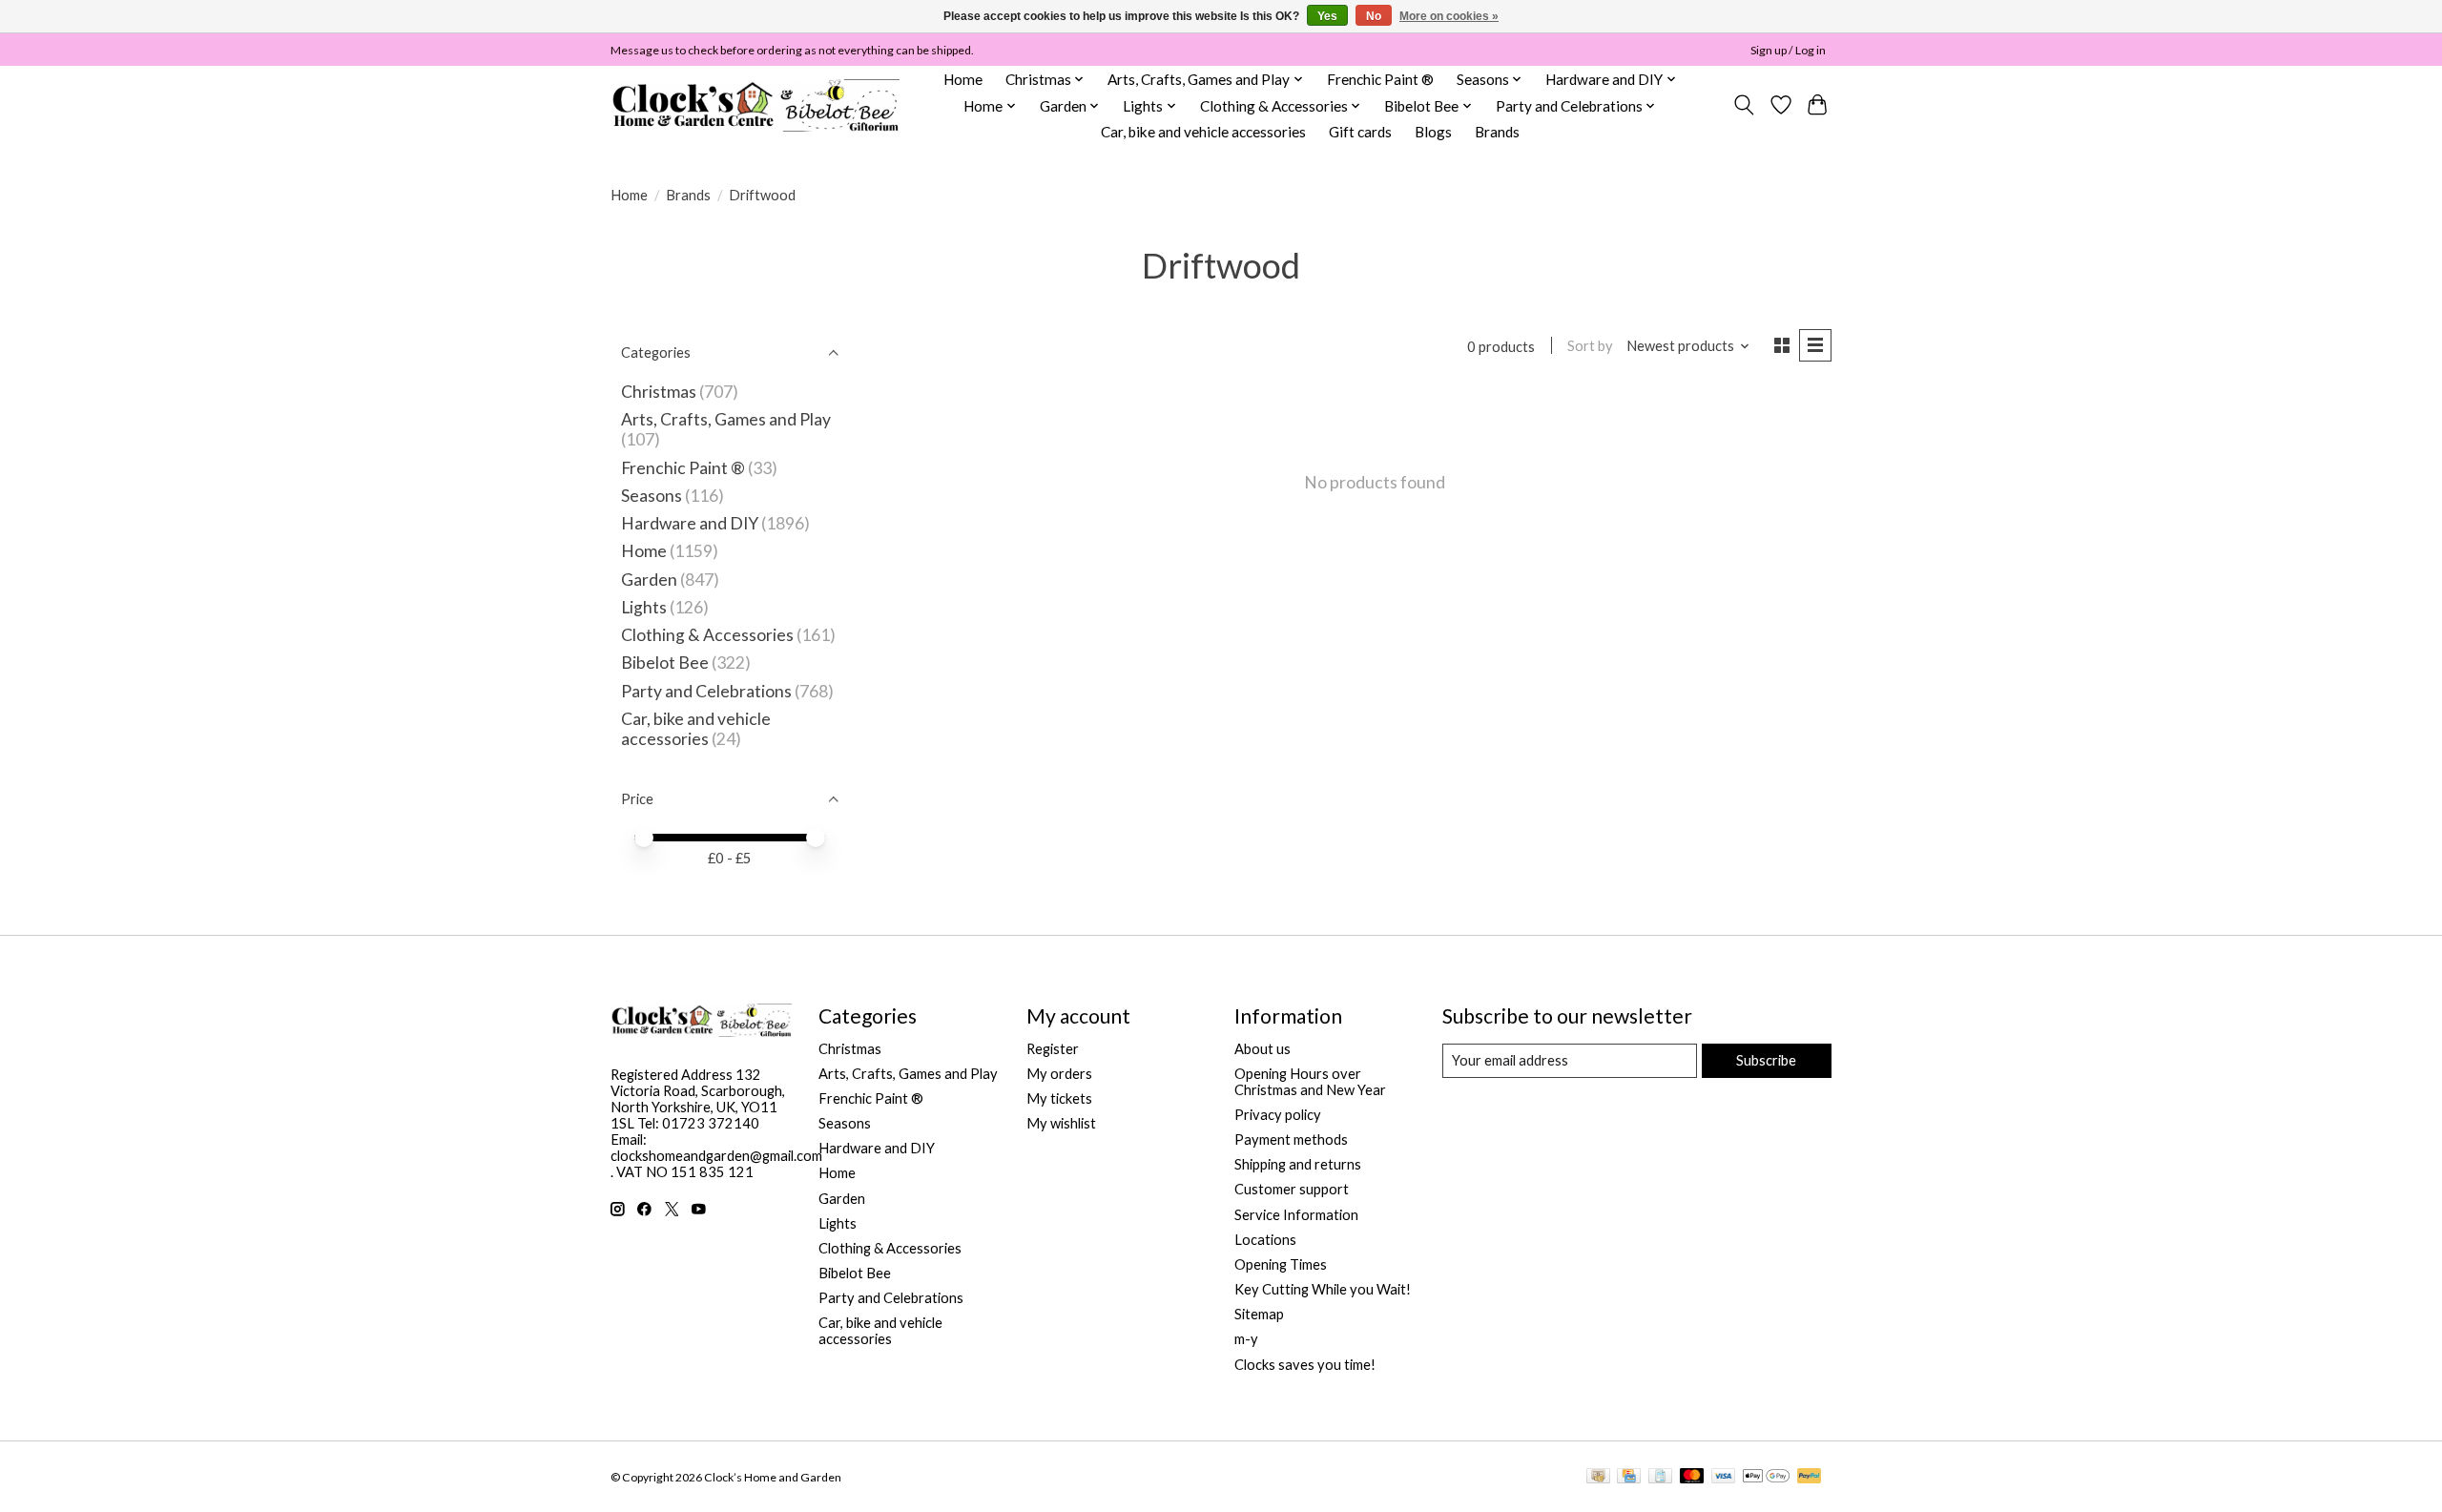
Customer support (1292, 1189)
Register (1053, 1049)
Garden (649, 580)
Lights (644, 607)
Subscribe (1766, 1060)
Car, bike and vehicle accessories (1203, 132)
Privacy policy (1278, 1115)
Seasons (653, 496)
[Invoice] (1660, 1477)
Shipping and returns (1298, 1164)
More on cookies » (1449, 16)
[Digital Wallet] (1766, 1477)
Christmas (659, 392)
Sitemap (1259, 1314)
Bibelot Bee (665, 663)
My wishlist (1061, 1123)
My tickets (1059, 1098)
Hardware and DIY (690, 523)
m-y (1246, 1339)
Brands (1497, 132)
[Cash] (1598, 1477)
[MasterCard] (1692, 1477)
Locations (1265, 1240)
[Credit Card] (1629, 1477)
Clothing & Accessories (707, 635)
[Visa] (1724, 1477)
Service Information (1296, 1215)
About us (1262, 1049)
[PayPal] (1810, 1477)
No (1374, 16)
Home (963, 79)
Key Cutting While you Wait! (1323, 1289)
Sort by (1590, 346)
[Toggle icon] (1744, 105)
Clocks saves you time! (1305, 1365)
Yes (1327, 16)
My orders (1059, 1074)
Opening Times (1281, 1264)
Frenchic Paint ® (1380, 79)
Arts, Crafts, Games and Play (726, 419)
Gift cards (1360, 132)
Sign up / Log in (1788, 50)
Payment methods (1291, 1139)
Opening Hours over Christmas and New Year (1310, 1082)
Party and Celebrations (706, 691)
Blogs (1433, 132)
